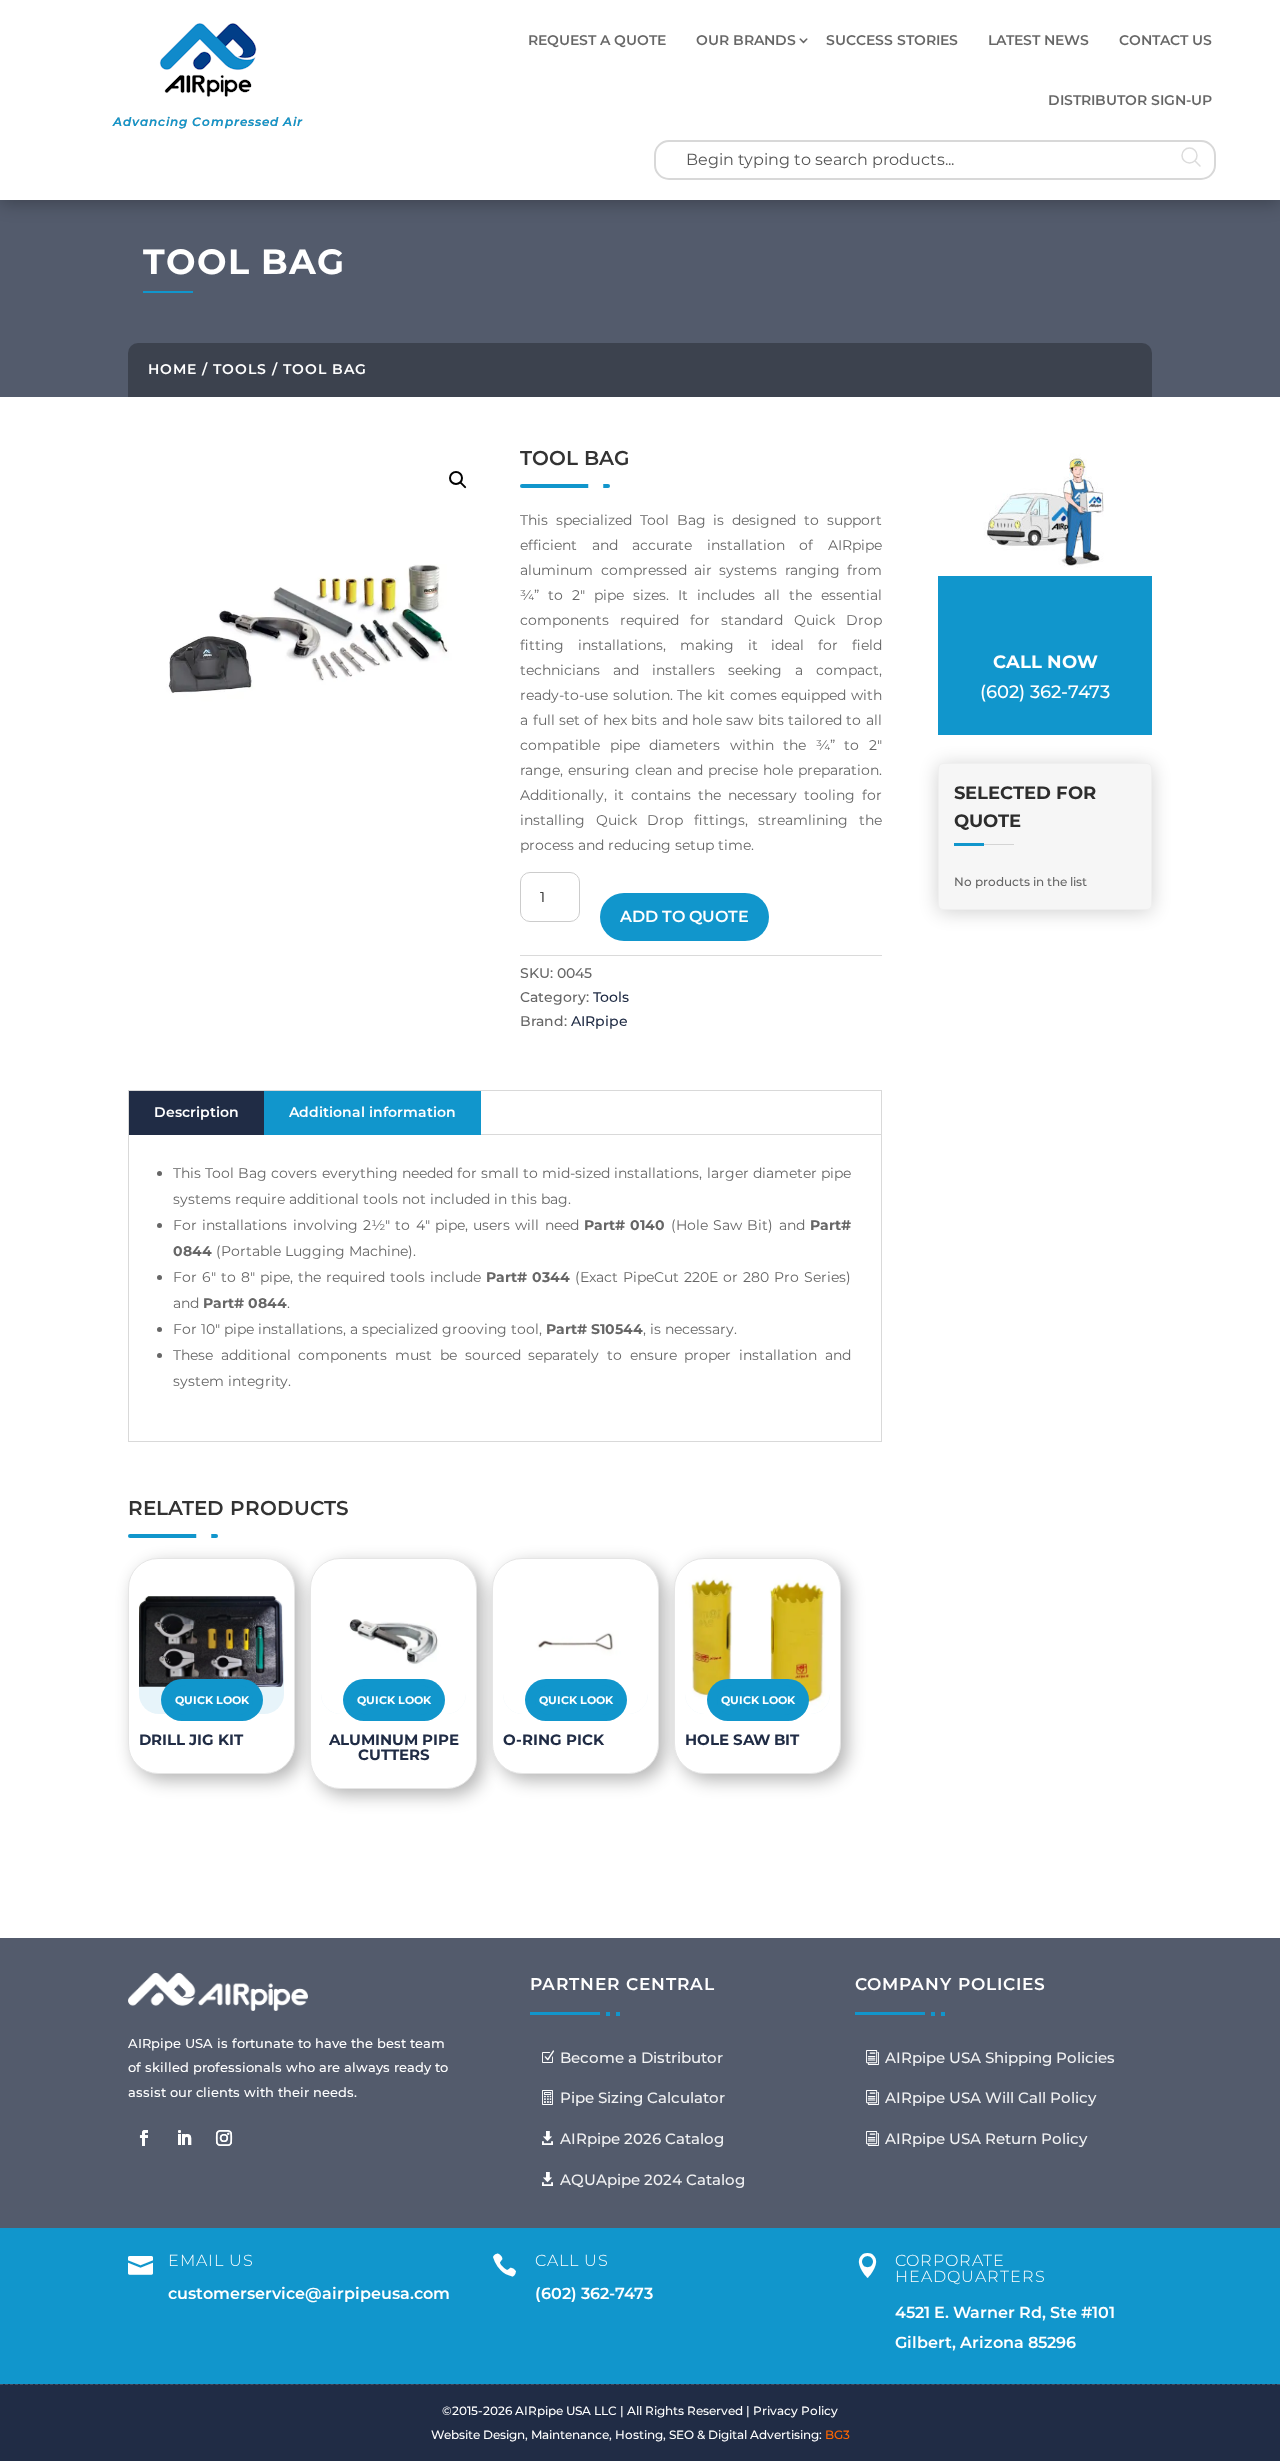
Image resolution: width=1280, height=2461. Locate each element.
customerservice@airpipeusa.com (309, 2293)
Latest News (1038, 40)
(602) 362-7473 (594, 2293)
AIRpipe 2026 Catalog (642, 2138)
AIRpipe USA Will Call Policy (990, 2097)
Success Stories (892, 40)
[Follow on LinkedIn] (184, 2138)
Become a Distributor (641, 2057)
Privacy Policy (795, 2410)
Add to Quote (684, 916)
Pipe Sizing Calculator (642, 2097)
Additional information (372, 1112)
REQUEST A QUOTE (597, 40)
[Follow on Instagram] (224, 2138)
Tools (240, 369)
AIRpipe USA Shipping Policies (1000, 2057)
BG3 (837, 2434)
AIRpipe (599, 1021)
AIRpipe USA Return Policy (986, 2138)
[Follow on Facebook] (144, 2138)
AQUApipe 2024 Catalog (652, 2179)
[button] (458, 480)
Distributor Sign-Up (1130, 100)
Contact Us (1165, 40)
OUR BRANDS (746, 40)
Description (196, 1112)
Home (172, 369)
